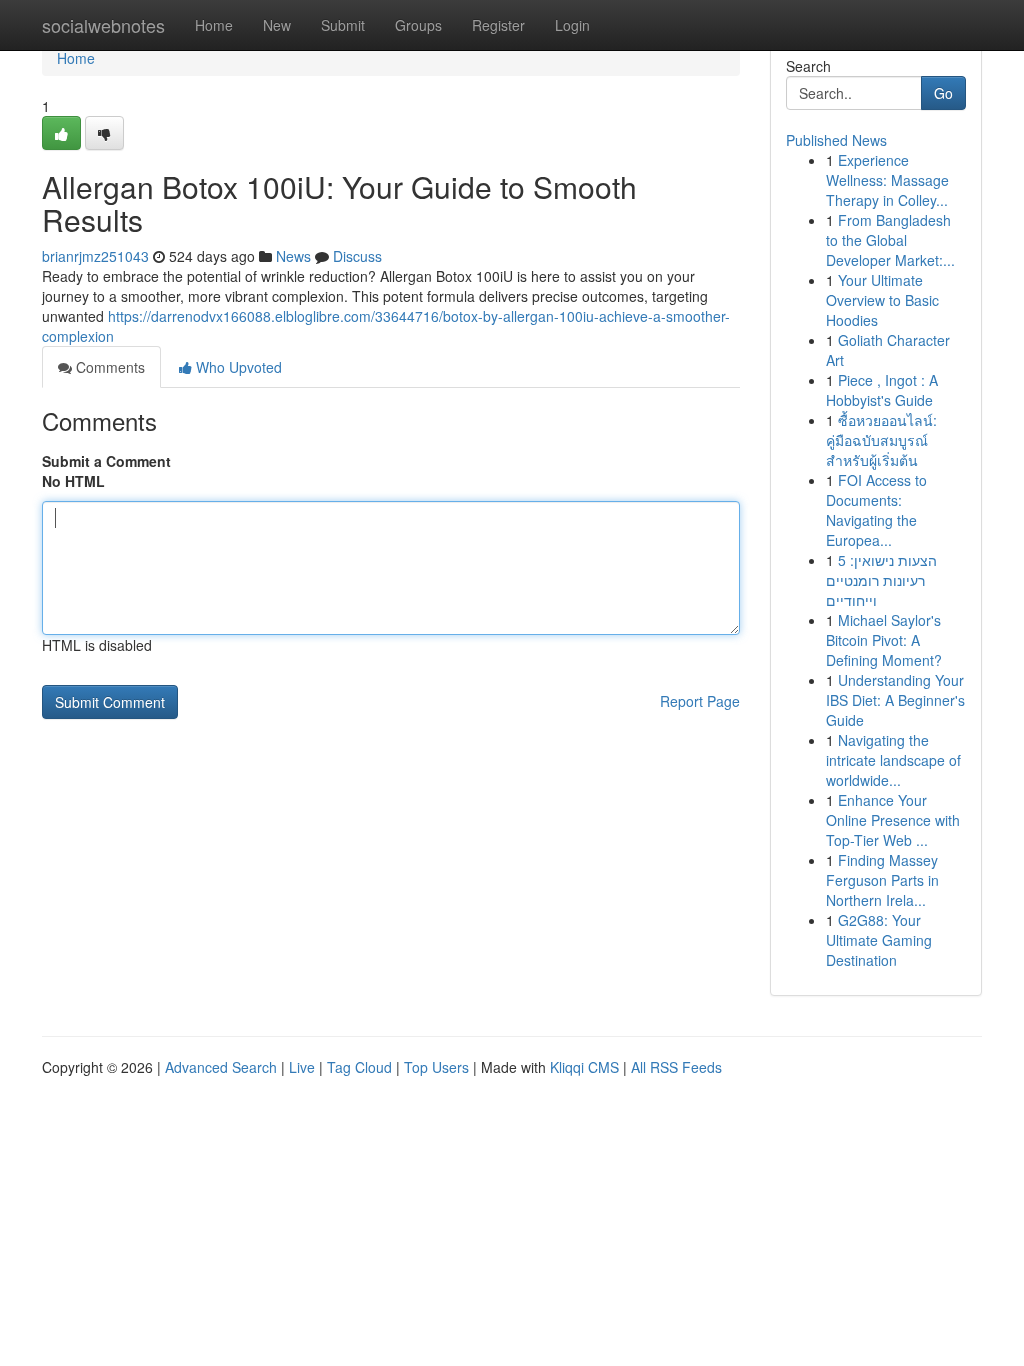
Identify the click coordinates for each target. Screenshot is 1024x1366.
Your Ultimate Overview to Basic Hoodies (882, 300)
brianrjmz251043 (95, 256)
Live (302, 1067)
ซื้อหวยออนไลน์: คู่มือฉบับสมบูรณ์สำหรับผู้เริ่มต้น (881, 440)
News (293, 256)
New (277, 25)
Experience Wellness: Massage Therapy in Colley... (887, 180)
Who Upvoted (237, 367)
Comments (108, 367)
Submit (343, 25)
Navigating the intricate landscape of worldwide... (893, 760)
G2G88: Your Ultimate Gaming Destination (879, 940)
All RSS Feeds (676, 1067)
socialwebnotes (103, 25)
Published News (836, 140)
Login (572, 25)
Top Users (436, 1067)
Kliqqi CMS (584, 1067)
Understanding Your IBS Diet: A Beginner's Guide (895, 700)
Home (214, 25)
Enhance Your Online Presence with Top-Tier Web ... (893, 820)
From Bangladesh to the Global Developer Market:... (890, 240)
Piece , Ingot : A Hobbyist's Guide (882, 390)
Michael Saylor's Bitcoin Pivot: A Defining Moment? (884, 640)
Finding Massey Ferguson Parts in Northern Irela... (882, 880)
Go (943, 93)
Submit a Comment (106, 461)
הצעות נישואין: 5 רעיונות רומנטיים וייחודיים (881, 580)
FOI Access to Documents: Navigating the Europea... (876, 510)
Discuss (357, 256)
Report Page (700, 701)
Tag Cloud (359, 1067)
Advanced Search (221, 1067)
